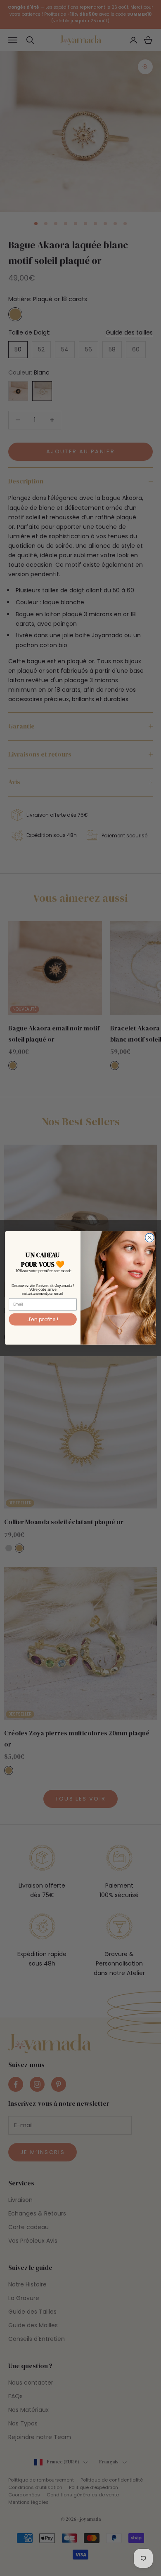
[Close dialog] (150, 1238)
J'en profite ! (43, 1319)
